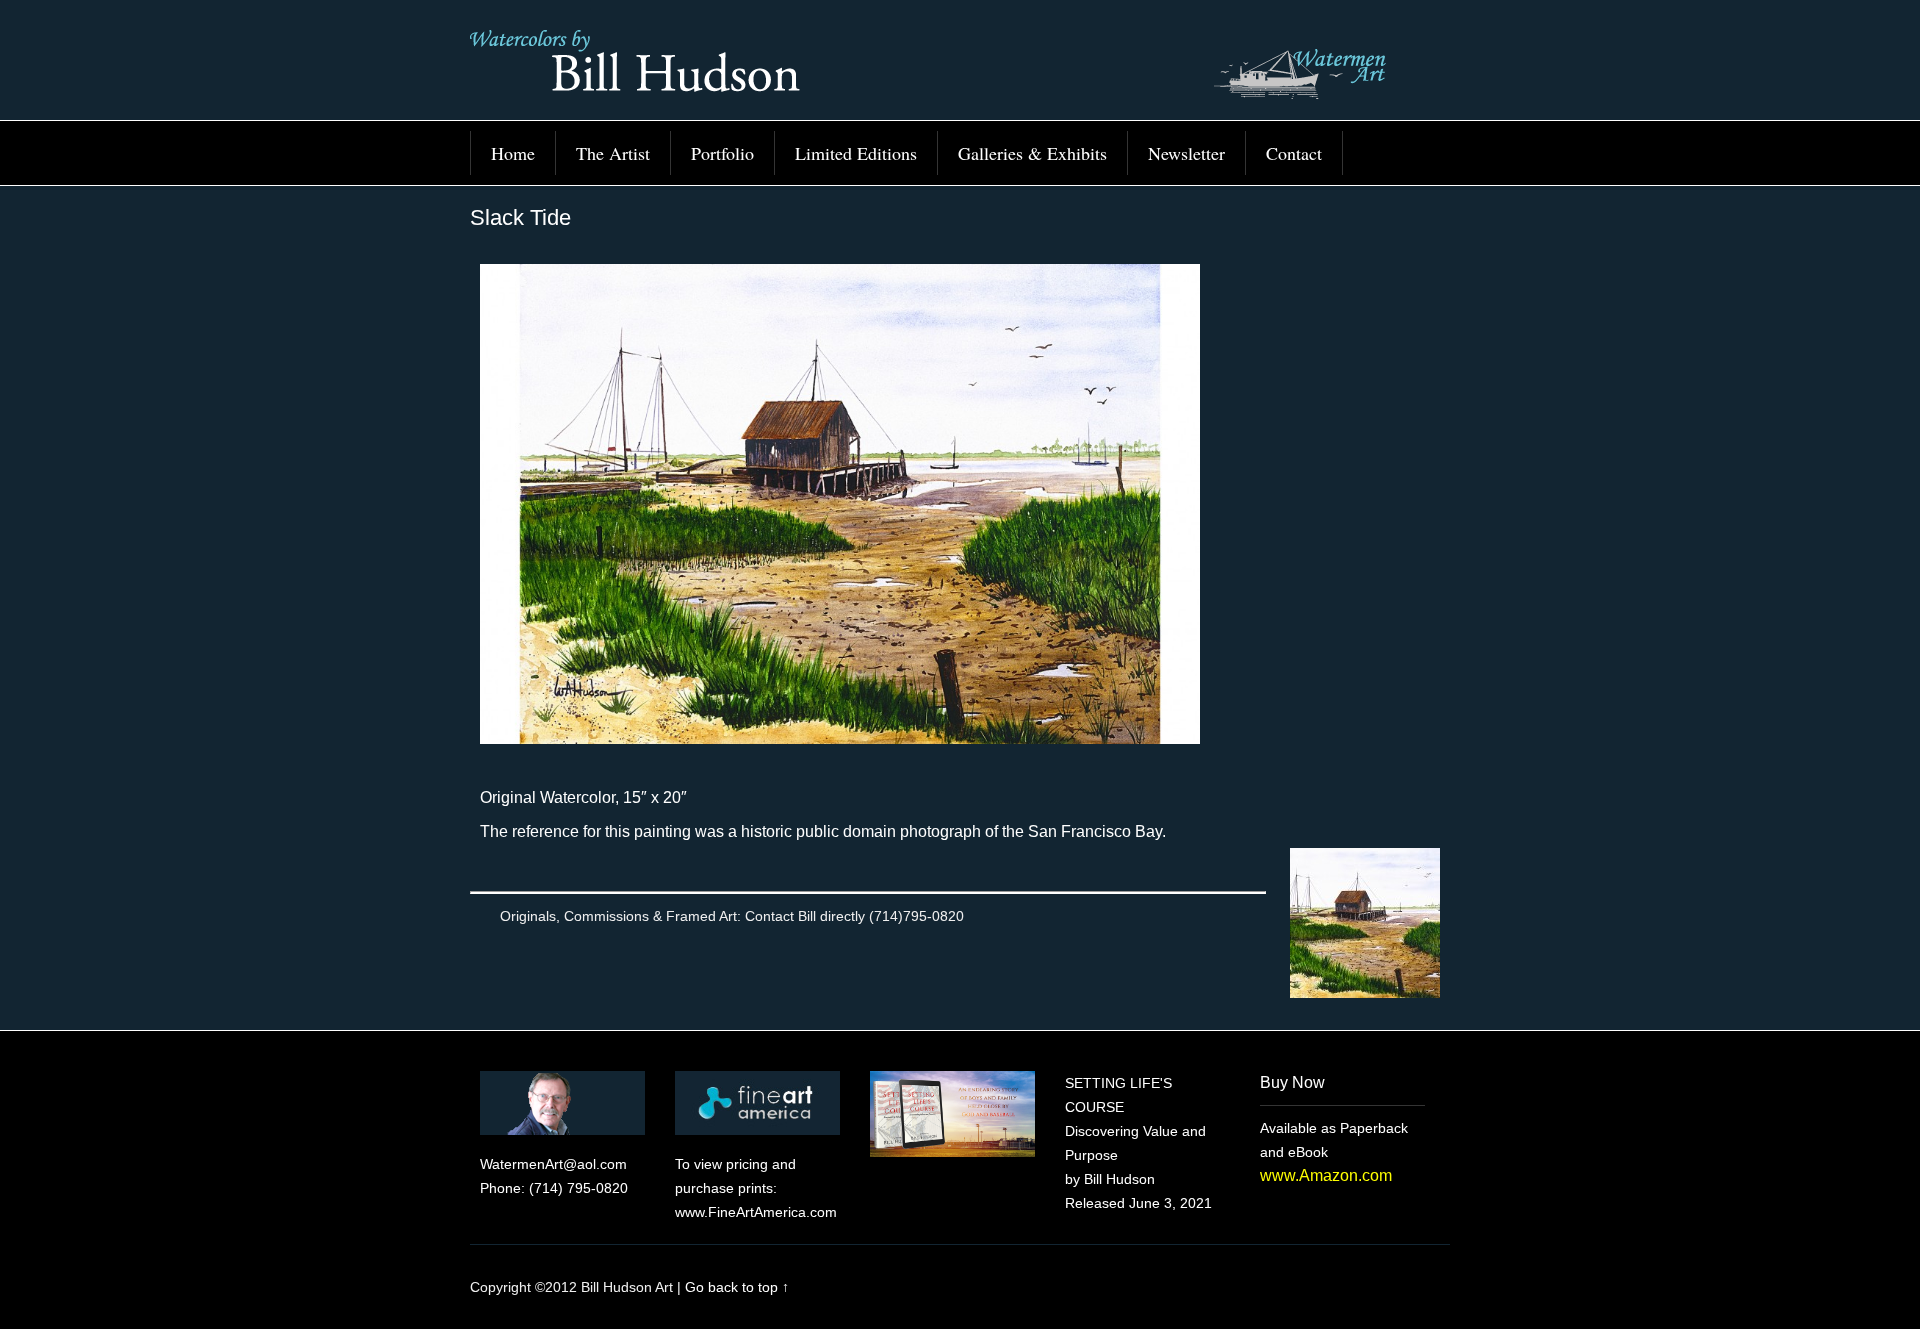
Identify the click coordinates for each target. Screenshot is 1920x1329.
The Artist (613, 153)
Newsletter (1186, 153)
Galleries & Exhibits (1032, 153)
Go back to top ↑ (737, 1287)
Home (513, 153)
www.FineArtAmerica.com (756, 1212)
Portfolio (722, 153)
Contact (1294, 153)
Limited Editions (856, 153)
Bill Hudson (960, 70)
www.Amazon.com (1326, 1175)
